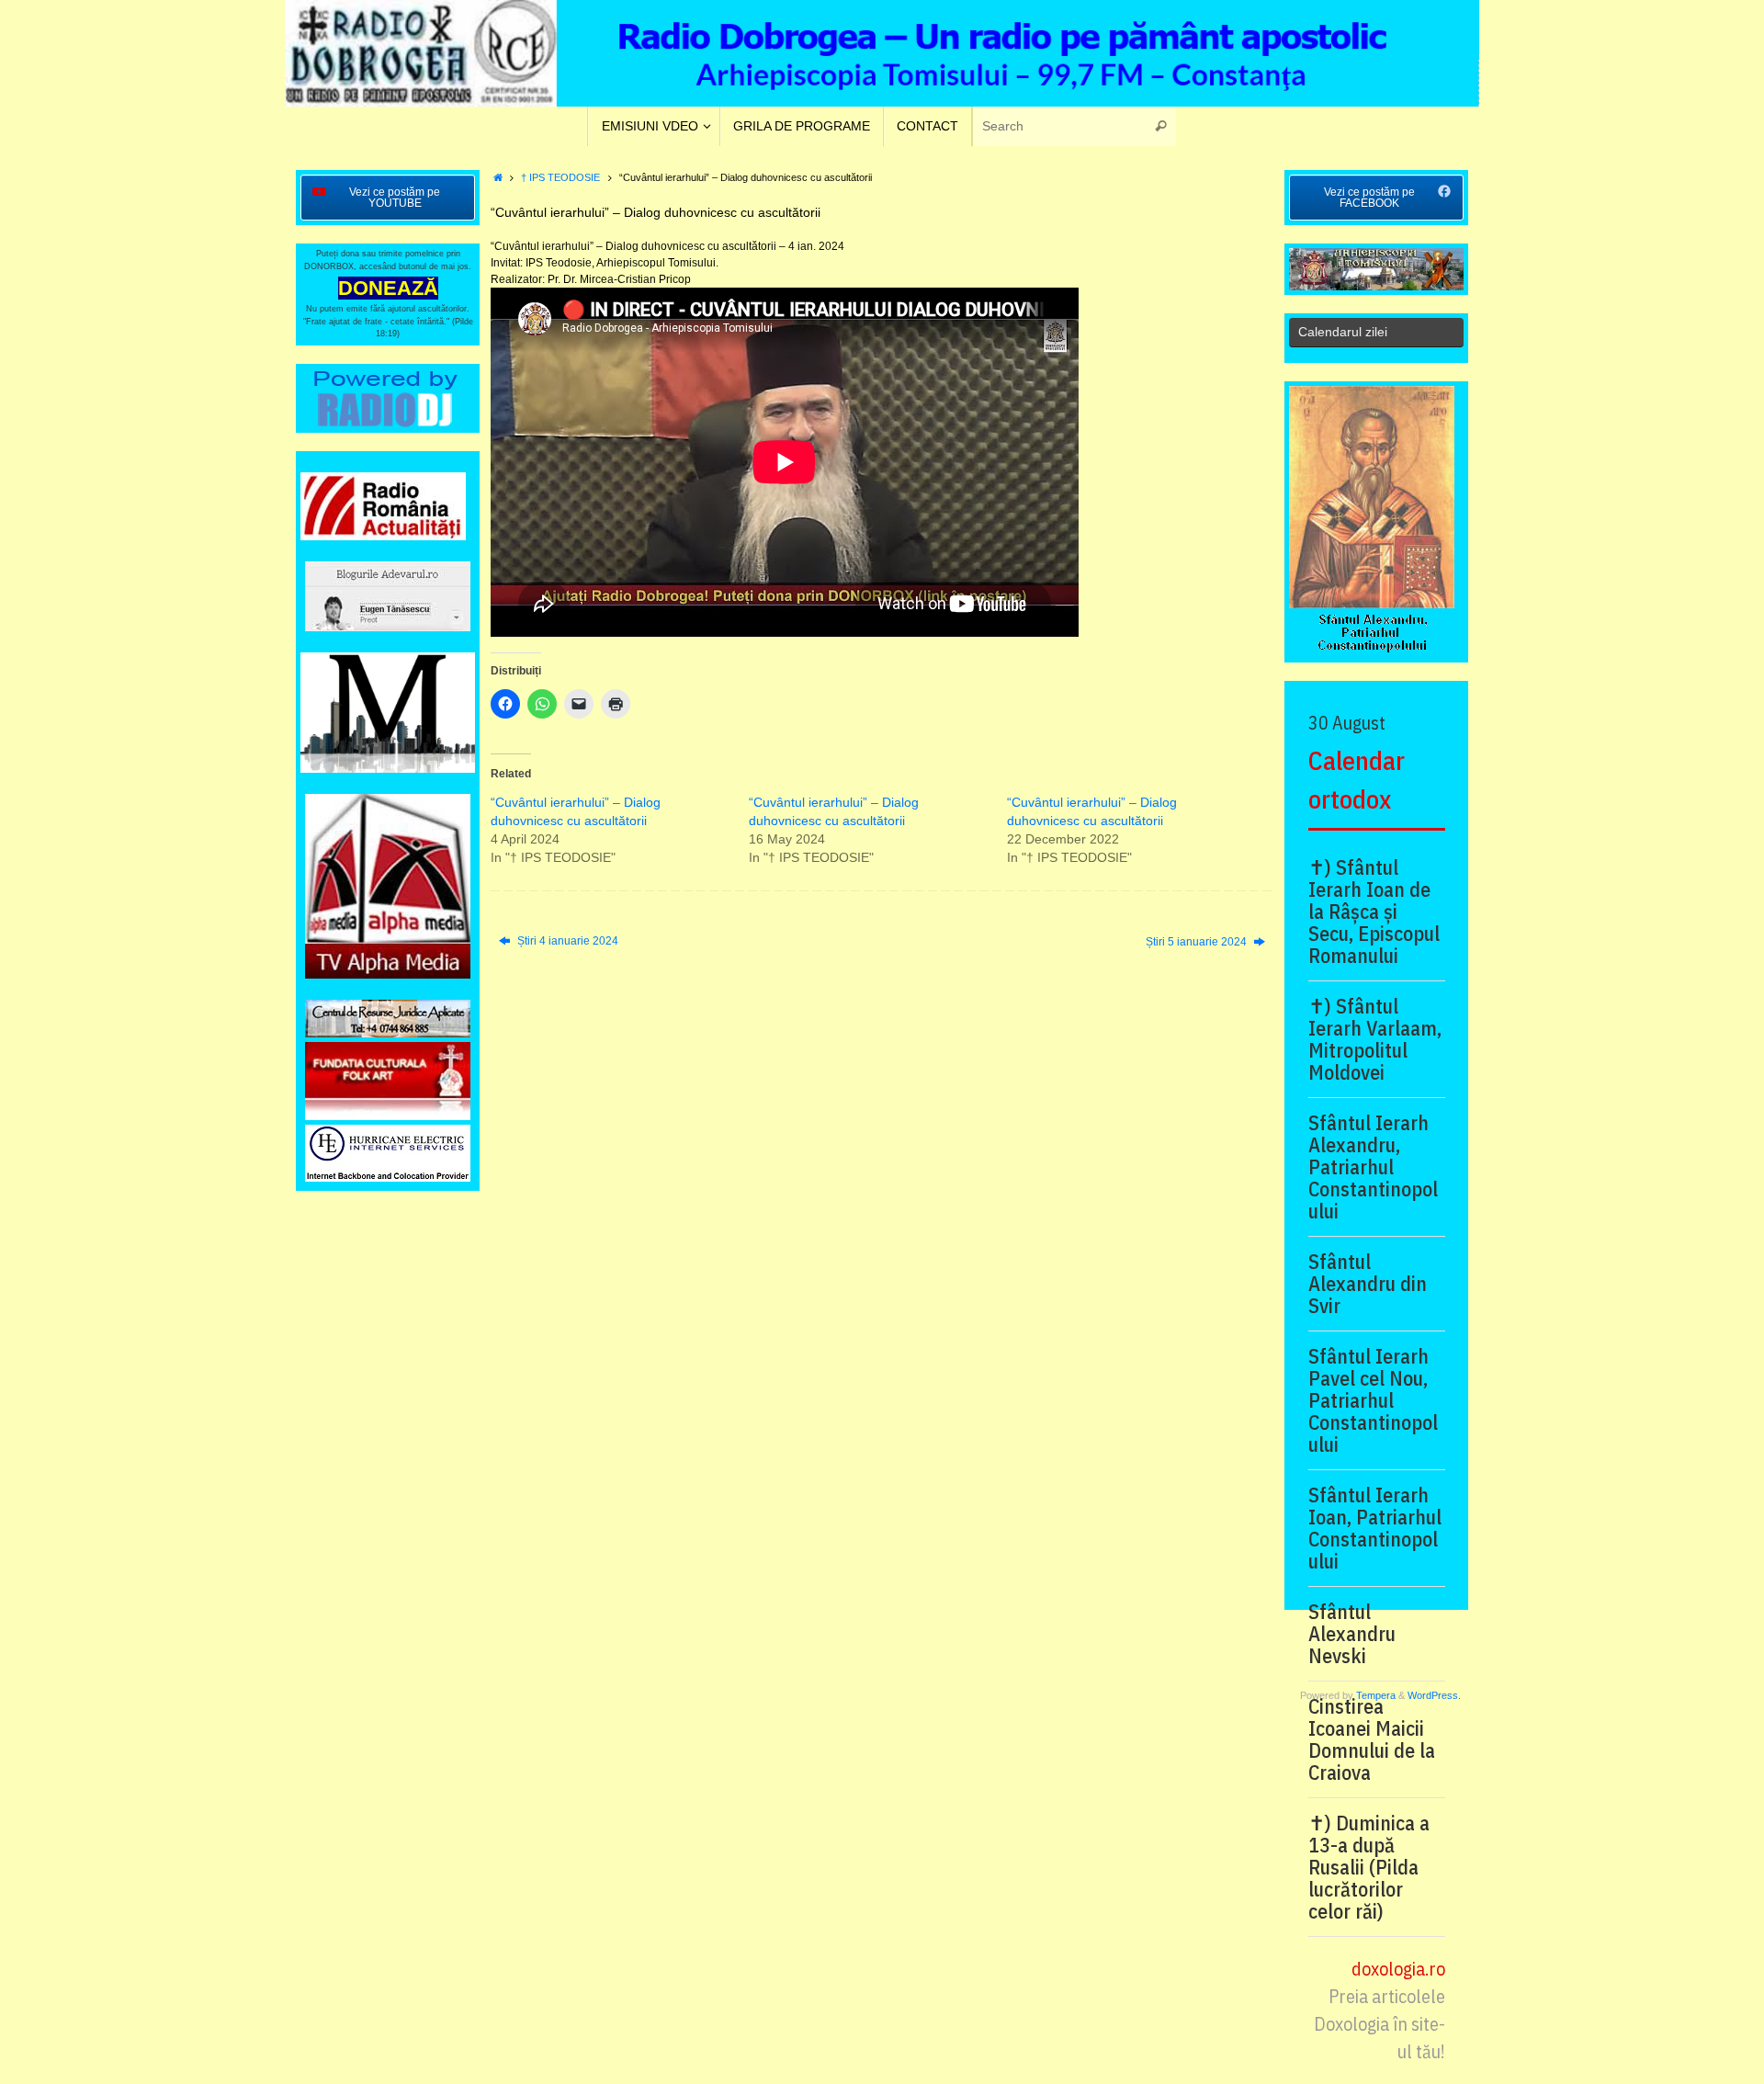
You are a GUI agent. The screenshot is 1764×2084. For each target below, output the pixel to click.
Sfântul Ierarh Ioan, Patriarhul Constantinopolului (1375, 1528)
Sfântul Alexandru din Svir (1368, 1284)
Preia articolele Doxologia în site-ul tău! (1380, 2024)
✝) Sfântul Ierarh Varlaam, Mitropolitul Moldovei (1375, 1039)
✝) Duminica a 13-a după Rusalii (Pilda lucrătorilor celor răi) (1369, 1867)
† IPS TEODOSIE (560, 177)
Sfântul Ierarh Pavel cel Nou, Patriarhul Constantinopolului (1373, 1400)
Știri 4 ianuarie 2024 (566, 941)
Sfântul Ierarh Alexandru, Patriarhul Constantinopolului (1373, 1167)
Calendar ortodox (1357, 780)
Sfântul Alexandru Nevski (1352, 1634)
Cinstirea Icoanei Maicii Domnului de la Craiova (1372, 1739)
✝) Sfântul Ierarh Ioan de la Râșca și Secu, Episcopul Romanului (1374, 912)
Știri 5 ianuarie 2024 (1198, 942)
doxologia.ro (1398, 1969)
